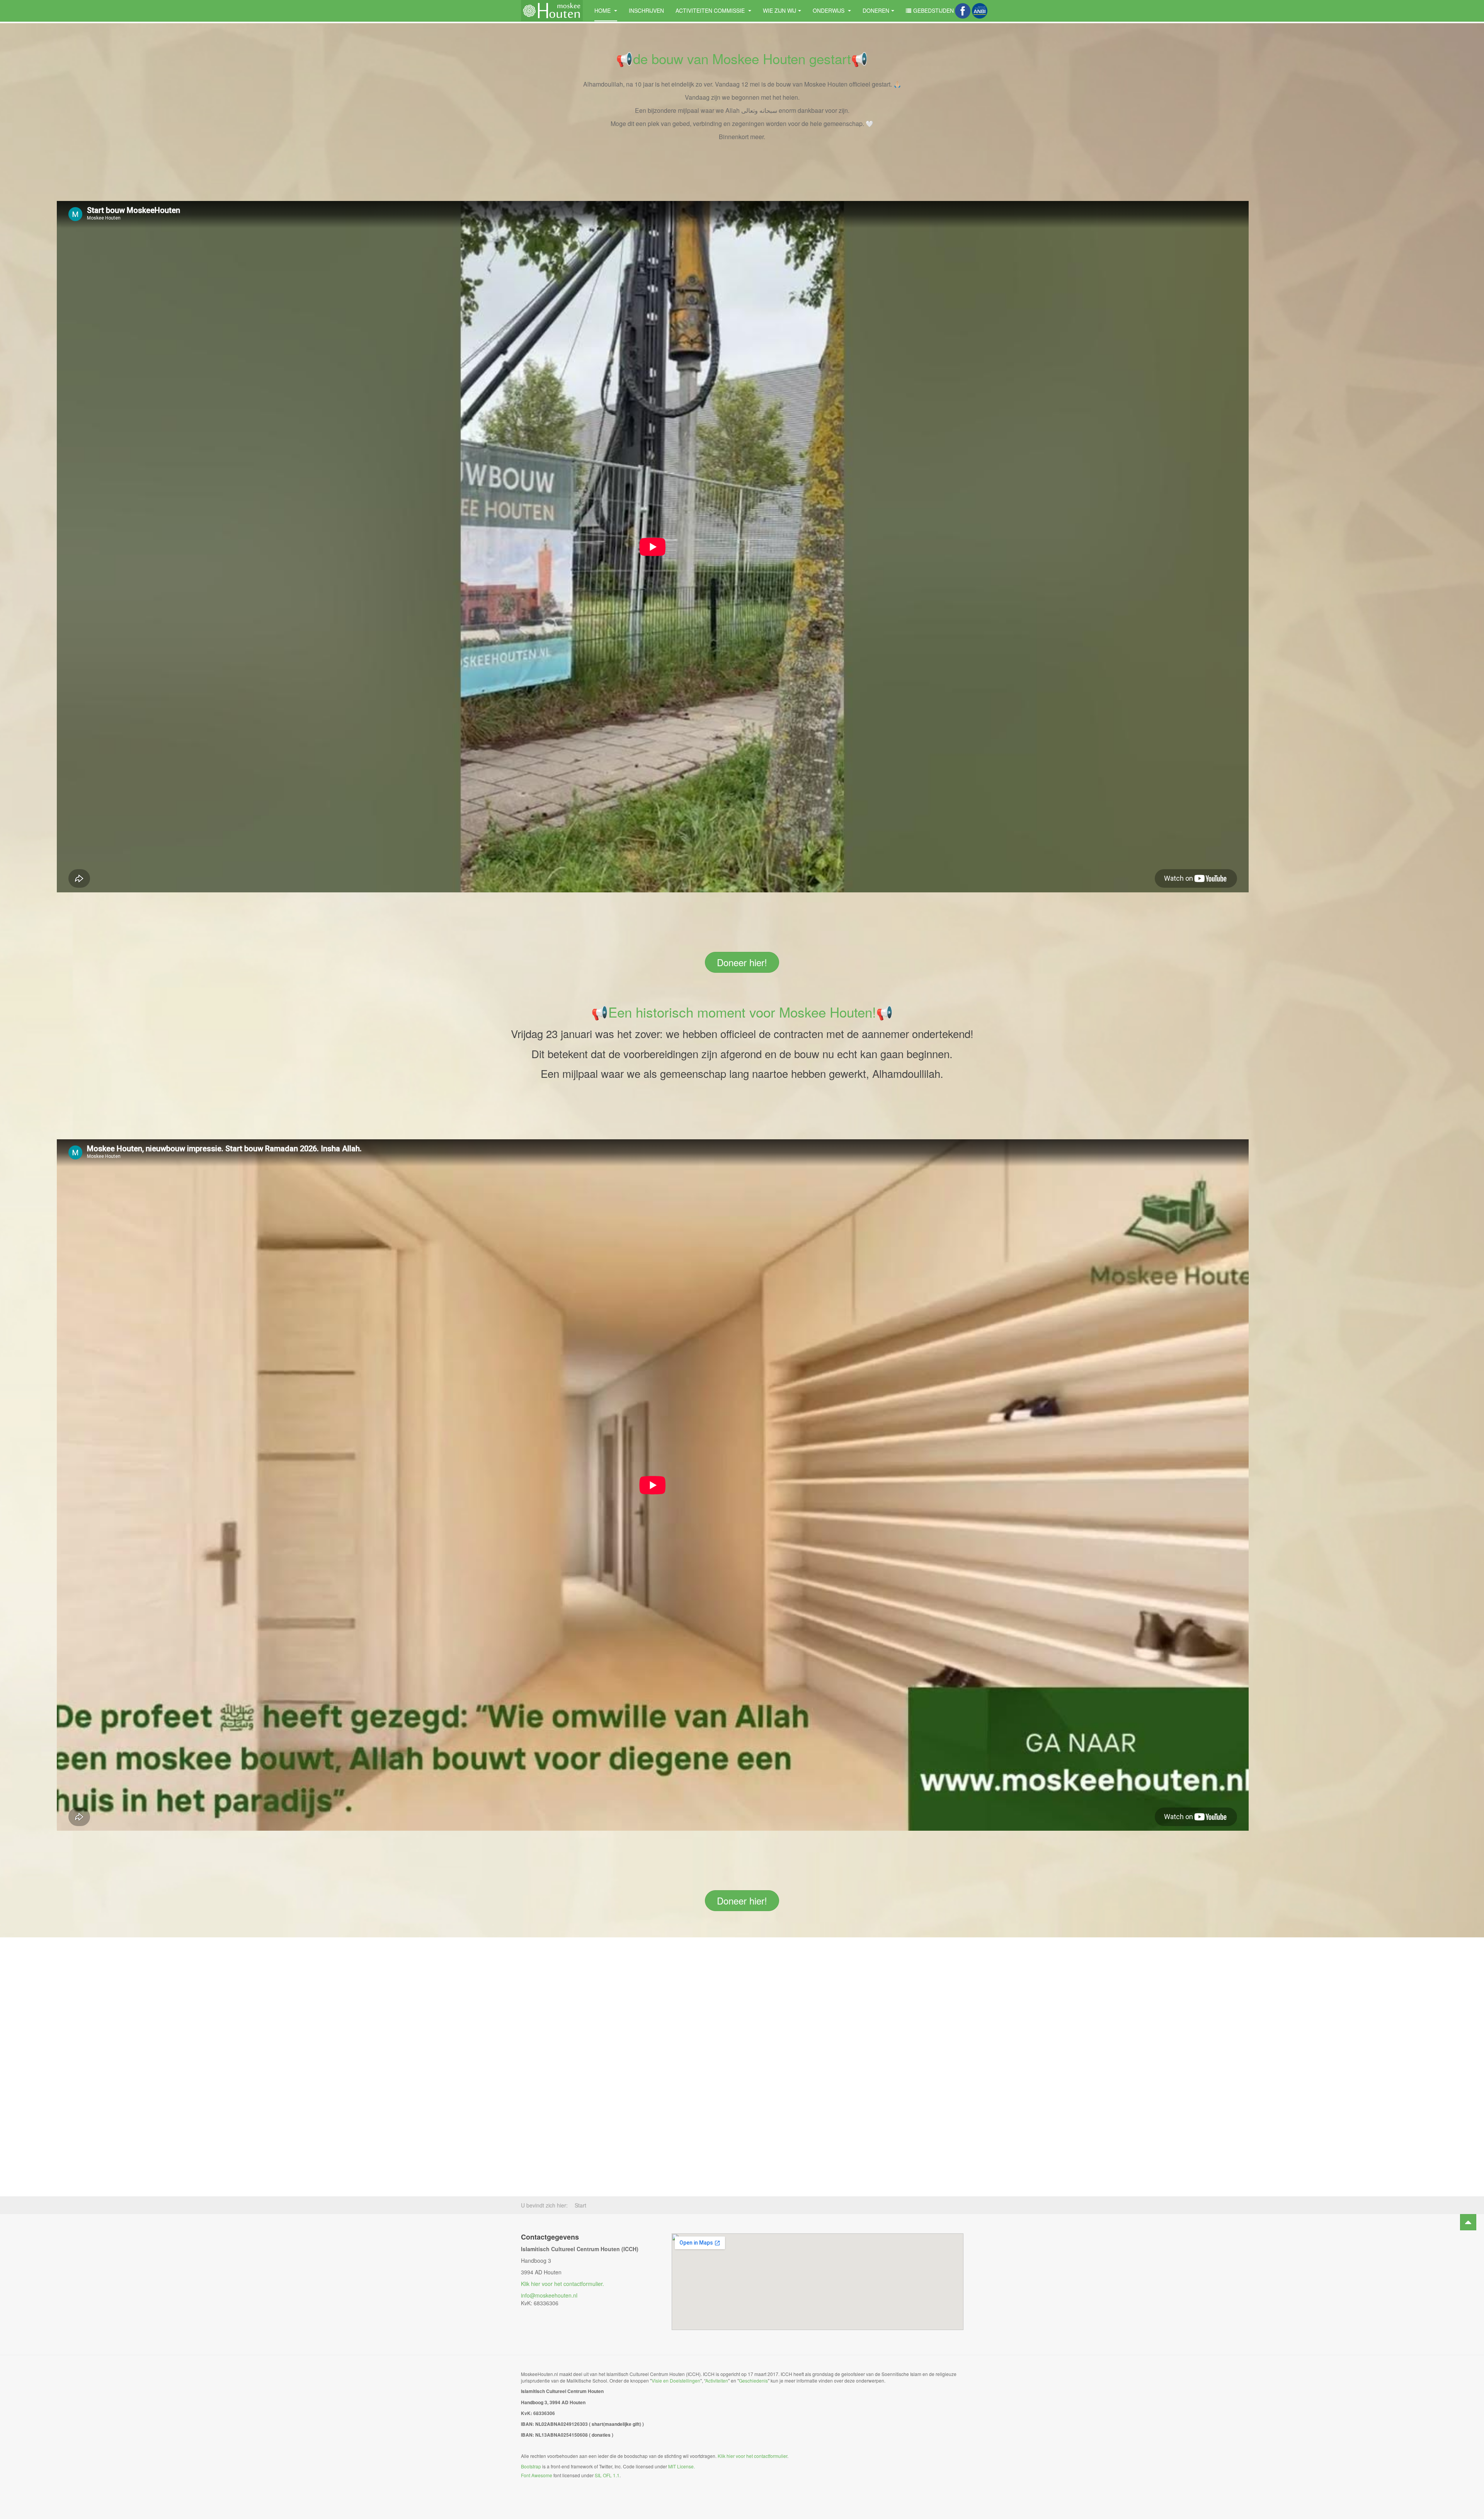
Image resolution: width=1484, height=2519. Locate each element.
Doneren (876, 10)
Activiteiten (717, 2380)
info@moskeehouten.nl (549, 2295)
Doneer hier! (742, 962)
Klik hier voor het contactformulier (562, 2284)
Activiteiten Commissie (711, 10)
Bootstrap (531, 2466)
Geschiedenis (753, 2380)
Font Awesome (537, 2475)
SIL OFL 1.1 (607, 2475)
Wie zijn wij (779, 10)
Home (603, 10)
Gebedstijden (933, 10)
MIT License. (682, 2466)
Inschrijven (646, 10)
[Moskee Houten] (552, 11)
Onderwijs (829, 10)
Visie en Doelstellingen (676, 2380)
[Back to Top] (1468, 2222)
